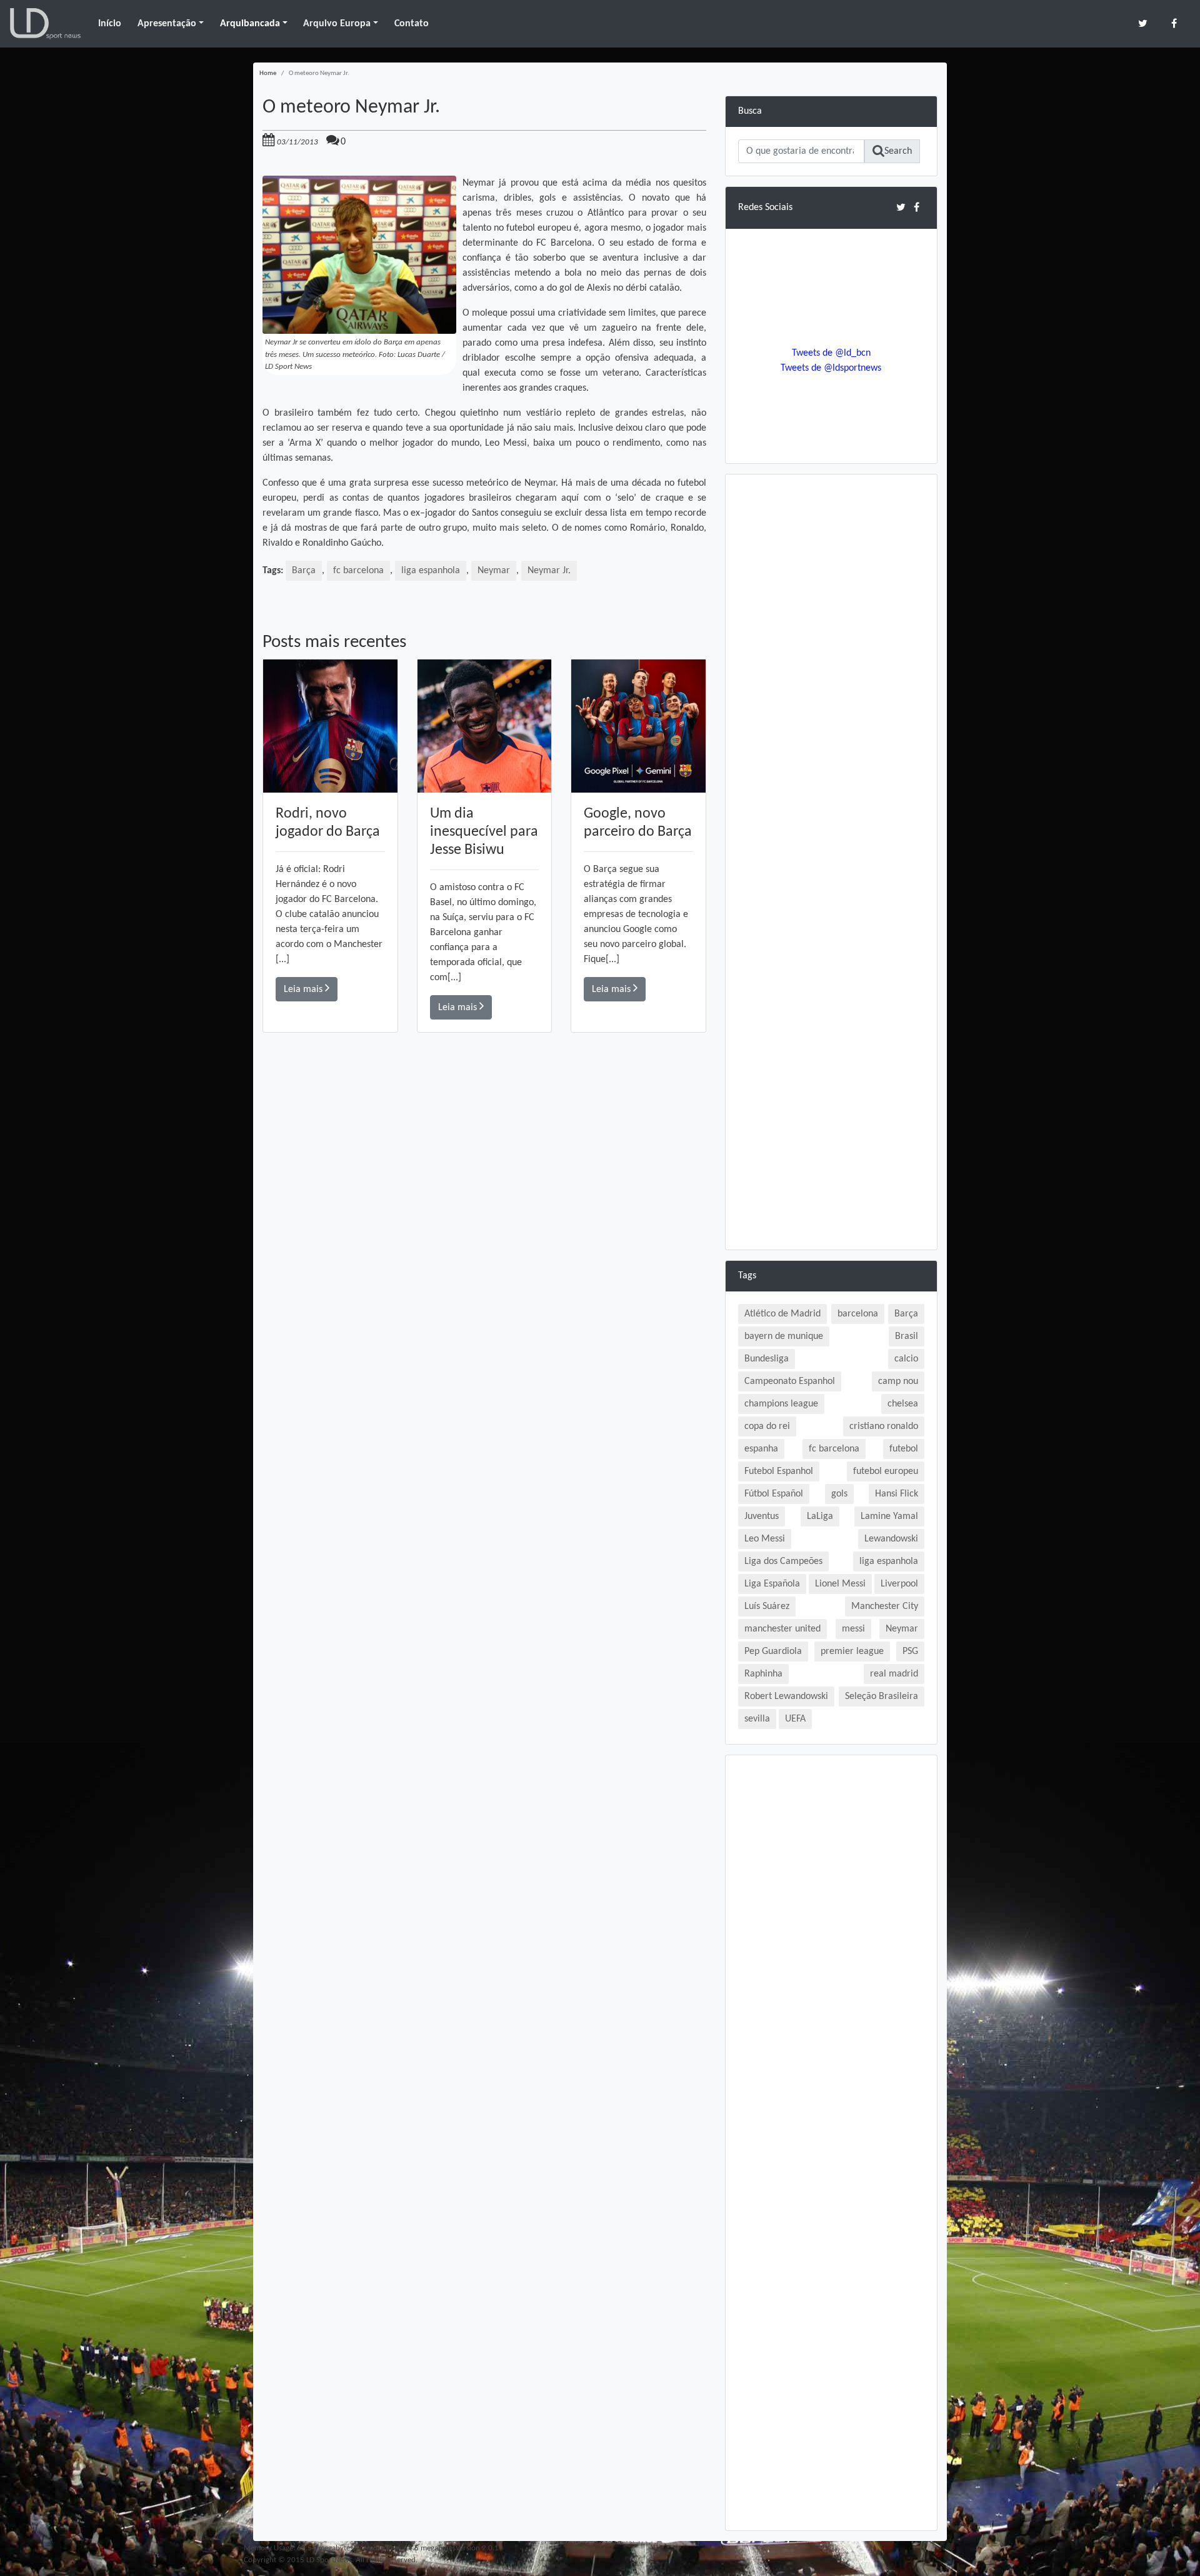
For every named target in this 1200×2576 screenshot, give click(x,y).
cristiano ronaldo (884, 1426)
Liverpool (899, 1584)
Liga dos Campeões (783, 1561)
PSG (910, 1651)
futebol (904, 1449)
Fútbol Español (774, 1494)
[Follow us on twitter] (1143, 23)
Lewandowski (891, 1539)
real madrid (894, 1674)
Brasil (907, 1336)
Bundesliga (767, 1359)
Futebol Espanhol (779, 1471)
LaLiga (820, 1516)
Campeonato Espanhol (790, 1381)
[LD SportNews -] (45, 24)
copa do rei (767, 1426)
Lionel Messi (840, 1584)
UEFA (795, 1719)
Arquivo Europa (337, 24)
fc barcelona (358, 571)
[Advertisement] (484, 1210)
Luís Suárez (767, 1606)
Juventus (762, 1516)
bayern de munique (784, 1336)
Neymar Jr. (549, 571)
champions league (781, 1404)
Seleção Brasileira (882, 1696)
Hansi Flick (897, 1494)
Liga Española (772, 1584)
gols (839, 1494)
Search (898, 151)
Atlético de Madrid (782, 1314)
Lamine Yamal (889, 1516)
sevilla (757, 1719)
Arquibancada (250, 24)
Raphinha (763, 1674)
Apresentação (167, 24)
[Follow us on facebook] (1174, 23)
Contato (412, 24)
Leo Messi (765, 1539)
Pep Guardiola (773, 1651)
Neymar (494, 571)
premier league (852, 1651)
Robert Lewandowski (786, 1696)
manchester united (782, 1629)
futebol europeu (886, 1471)
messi (853, 1629)
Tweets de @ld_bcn (831, 353)
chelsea (903, 1404)
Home (268, 73)
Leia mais (304, 990)
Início (110, 24)
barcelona (858, 1314)
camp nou (898, 1381)
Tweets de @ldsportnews (831, 368)
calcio (906, 1359)
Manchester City (885, 1606)
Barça (304, 571)
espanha (761, 1449)
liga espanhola (431, 571)
